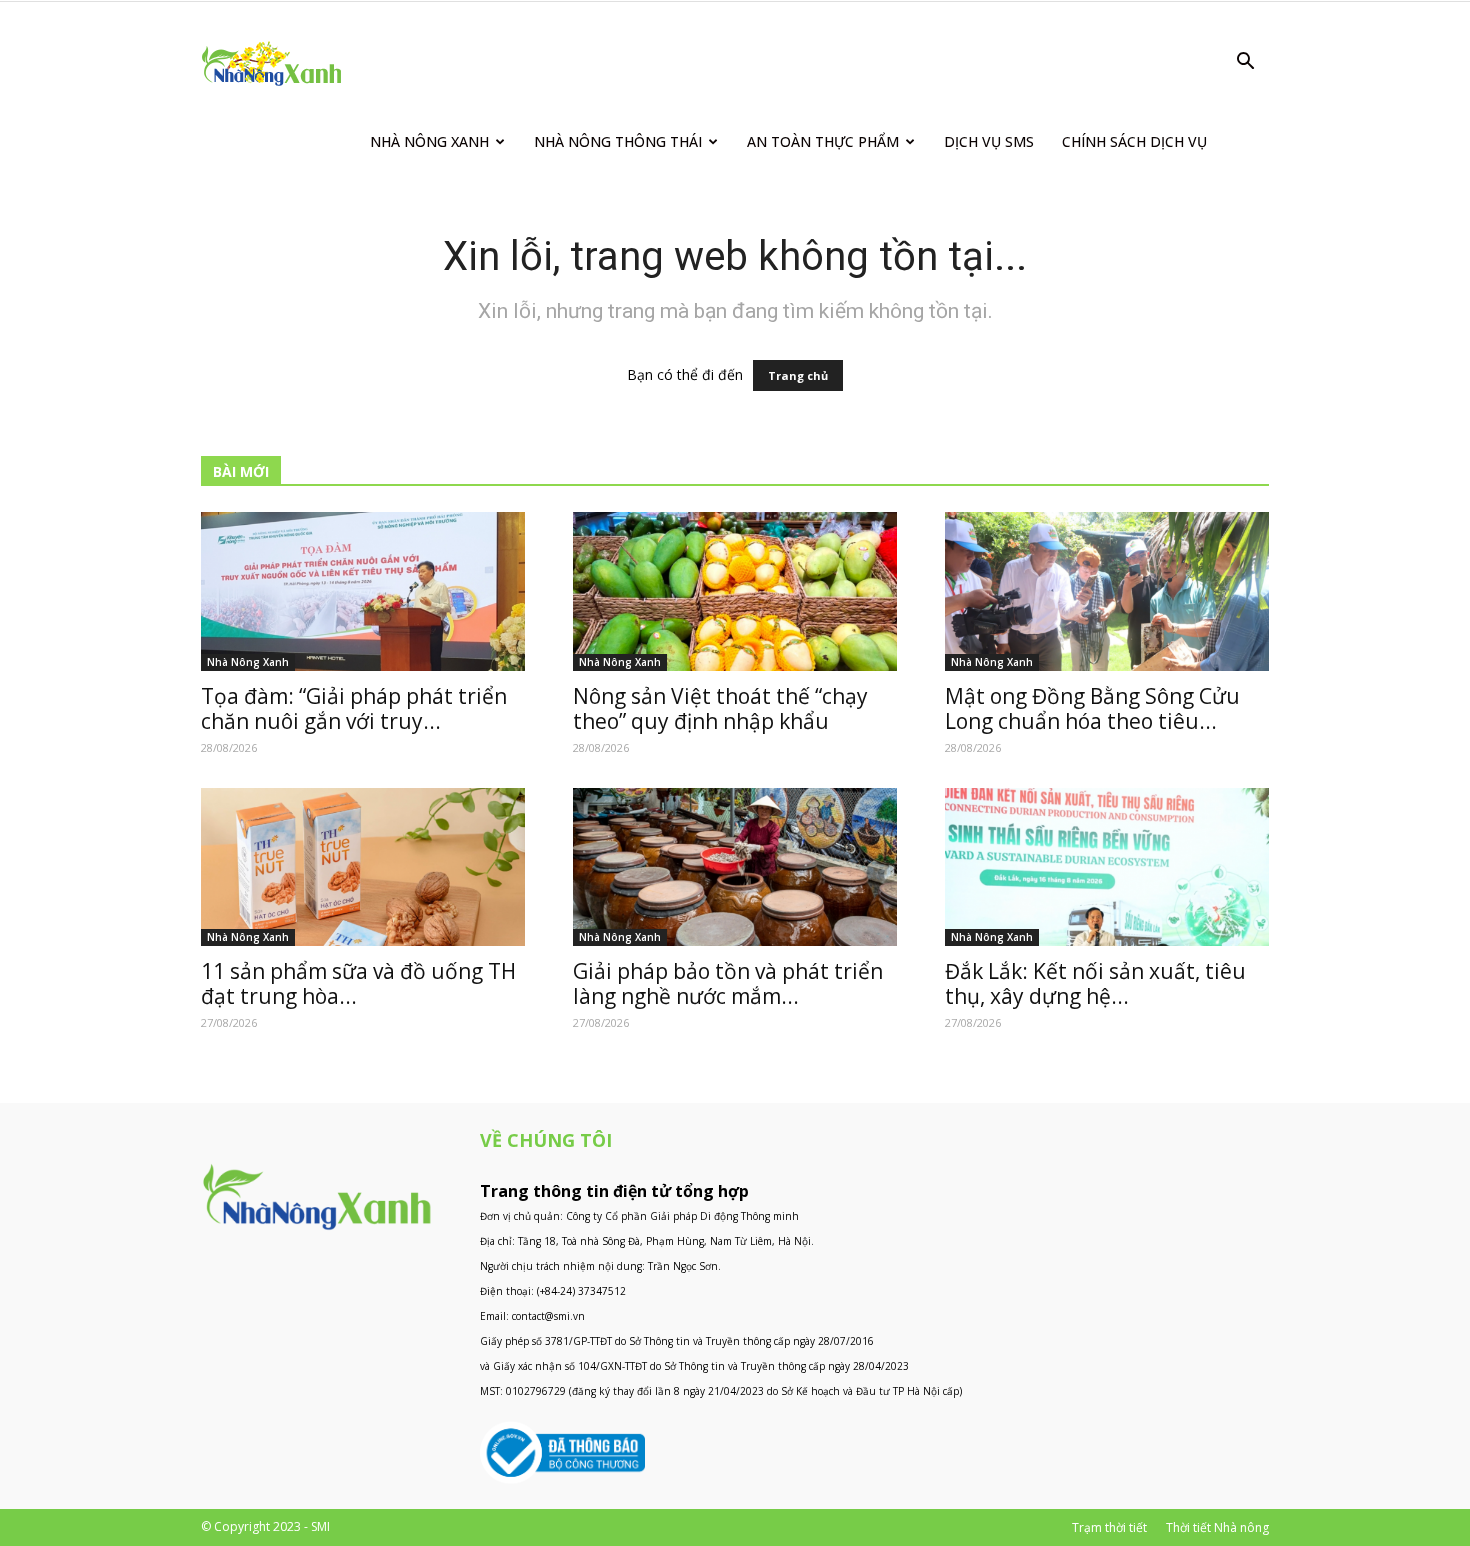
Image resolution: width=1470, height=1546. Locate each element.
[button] (1245, 63)
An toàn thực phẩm (823, 141)
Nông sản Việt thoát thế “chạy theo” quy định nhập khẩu (720, 708)
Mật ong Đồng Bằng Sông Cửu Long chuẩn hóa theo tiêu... (1092, 708)
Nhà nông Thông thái (618, 141)
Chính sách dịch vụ (1134, 141)
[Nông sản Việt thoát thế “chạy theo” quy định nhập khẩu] (735, 591)
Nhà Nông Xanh (429, 141)
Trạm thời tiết (1109, 1527)
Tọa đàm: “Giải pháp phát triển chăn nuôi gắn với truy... (354, 708)
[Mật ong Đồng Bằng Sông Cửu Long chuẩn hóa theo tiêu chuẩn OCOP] (1107, 591)
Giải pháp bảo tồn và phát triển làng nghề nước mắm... (728, 983)
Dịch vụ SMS (989, 141)
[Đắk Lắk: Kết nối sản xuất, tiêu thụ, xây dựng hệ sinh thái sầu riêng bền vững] (1107, 867)
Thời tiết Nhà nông (1217, 1527)
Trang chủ (798, 375)
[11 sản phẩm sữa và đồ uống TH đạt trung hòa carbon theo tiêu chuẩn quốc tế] (363, 867)
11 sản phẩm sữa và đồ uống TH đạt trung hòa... (358, 983)
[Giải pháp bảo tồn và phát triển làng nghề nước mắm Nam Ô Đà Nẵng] (735, 867)
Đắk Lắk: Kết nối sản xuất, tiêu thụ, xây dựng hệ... (1095, 983)
